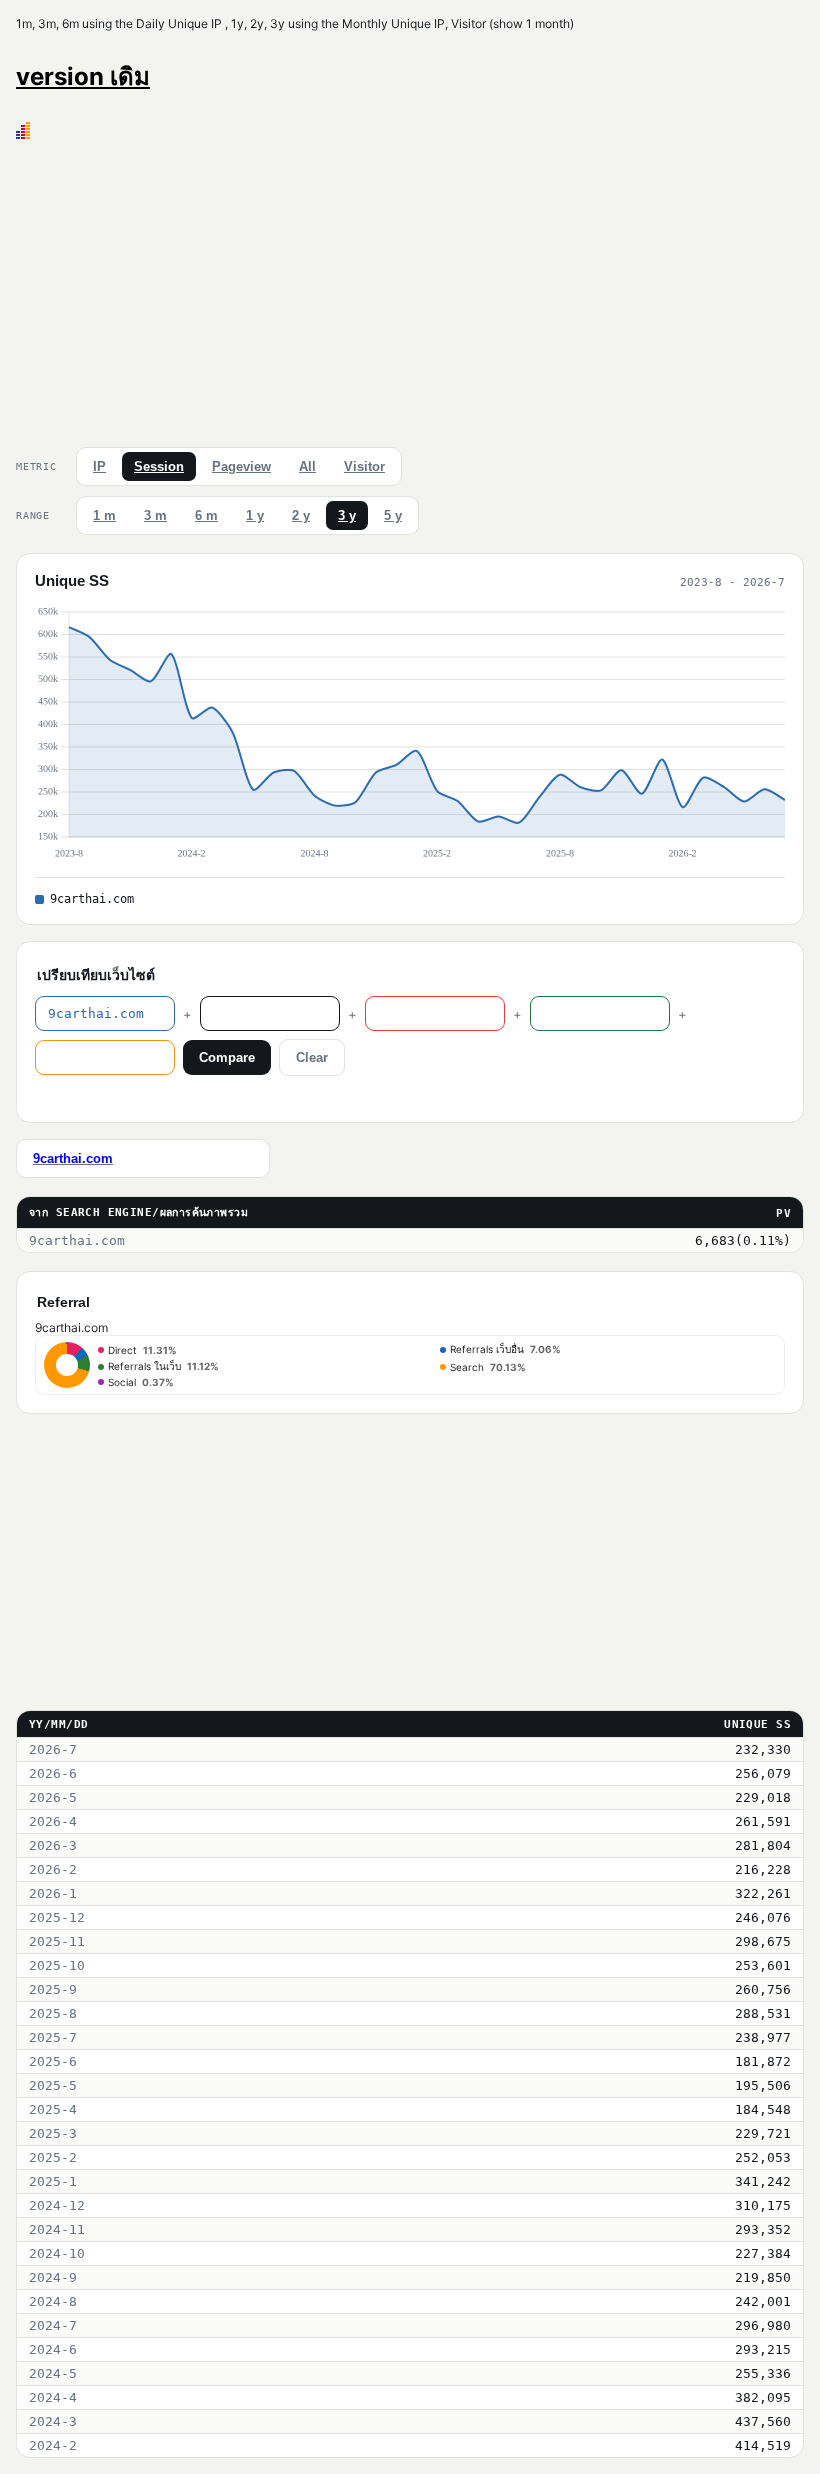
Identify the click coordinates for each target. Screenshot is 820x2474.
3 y (347, 515)
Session (159, 466)
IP (99, 466)
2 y (301, 515)
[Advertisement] (410, 289)
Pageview (241, 466)
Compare (227, 1057)
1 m (104, 515)
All (307, 466)
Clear (312, 1057)
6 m (206, 515)
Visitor (364, 466)
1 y (255, 515)
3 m (155, 515)
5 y (393, 515)
